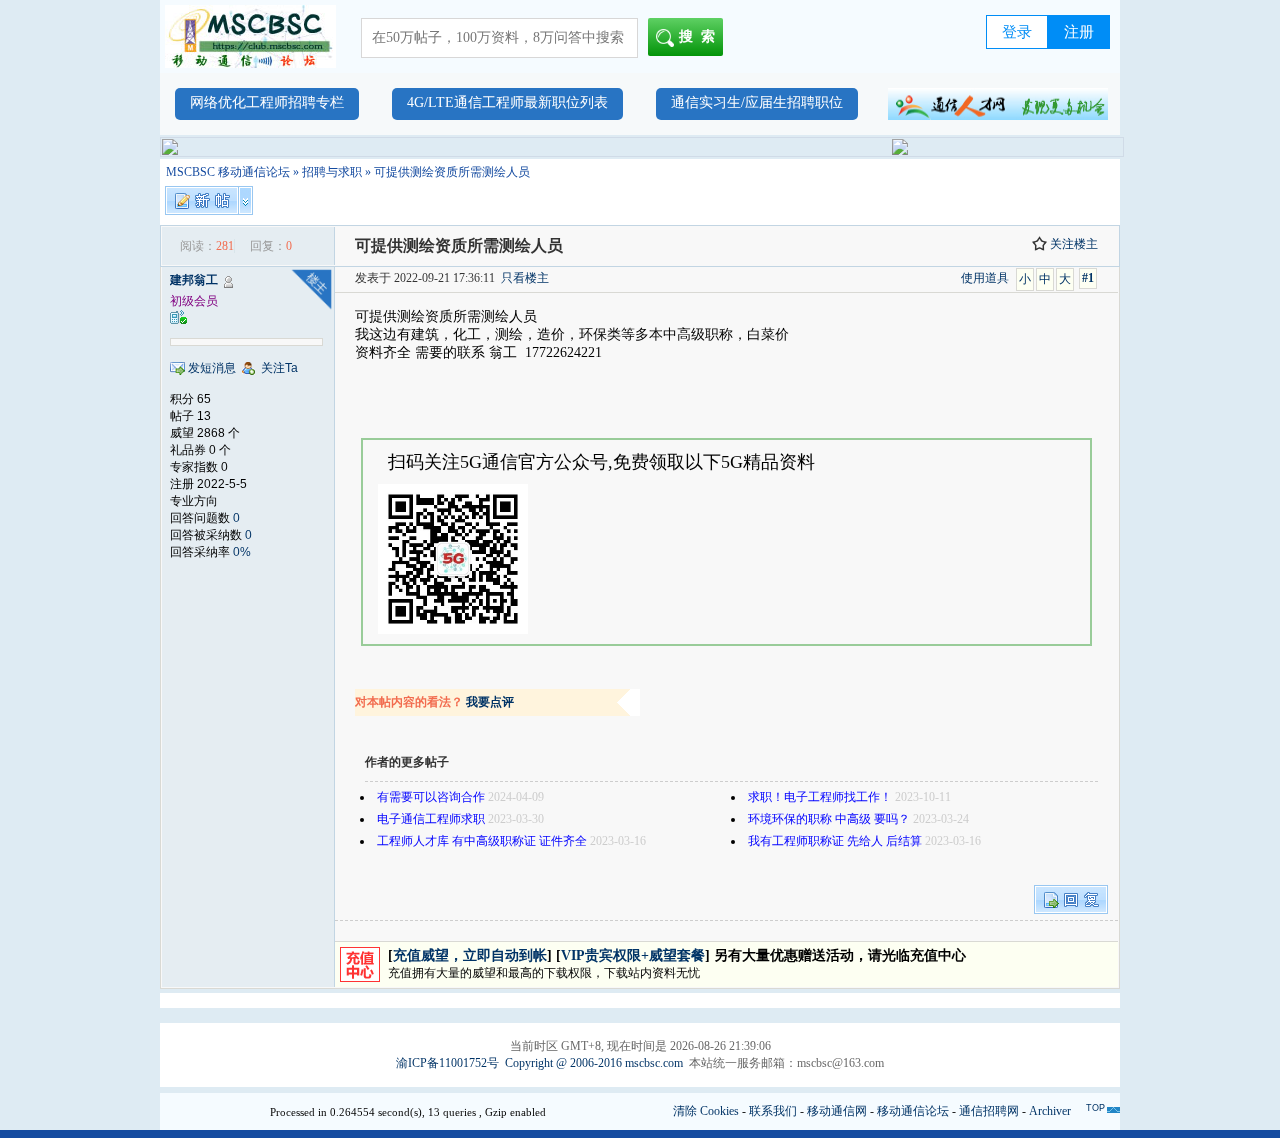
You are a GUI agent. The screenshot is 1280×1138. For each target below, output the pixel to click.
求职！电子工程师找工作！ (820, 797)
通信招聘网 (989, 1111)
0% (242, 552)
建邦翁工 (194, 280)
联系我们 (773, 1111)
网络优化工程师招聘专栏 (267, 102)
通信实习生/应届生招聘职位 (757, 102)
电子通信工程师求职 (431, 819)
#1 (1088, 278)
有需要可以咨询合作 (431, 797)
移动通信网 (837, 1111)
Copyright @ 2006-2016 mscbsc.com (594, 1063)
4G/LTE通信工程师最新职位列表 (507, 102)
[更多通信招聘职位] (998, 104)
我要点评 (490, 702)
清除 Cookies (706, 1111)
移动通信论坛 (913, 1111)
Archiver (1050, 1111)
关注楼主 (1074, 244)
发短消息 (212, 368)
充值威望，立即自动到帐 (470, 955)
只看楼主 (525, 278)
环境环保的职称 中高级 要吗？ (829, 819)
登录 (1017, 32)
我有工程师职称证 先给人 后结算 (835, 841)
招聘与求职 (332, 172)
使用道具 (985, 278)
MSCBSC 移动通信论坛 (228, 172)
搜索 (701, 36)
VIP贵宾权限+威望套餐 (633, 955)
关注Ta (279, 368)
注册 (1079, 32)
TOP (1095, 1108)
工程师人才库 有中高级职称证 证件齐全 (482, 841)
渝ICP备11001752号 (447, 1063)
